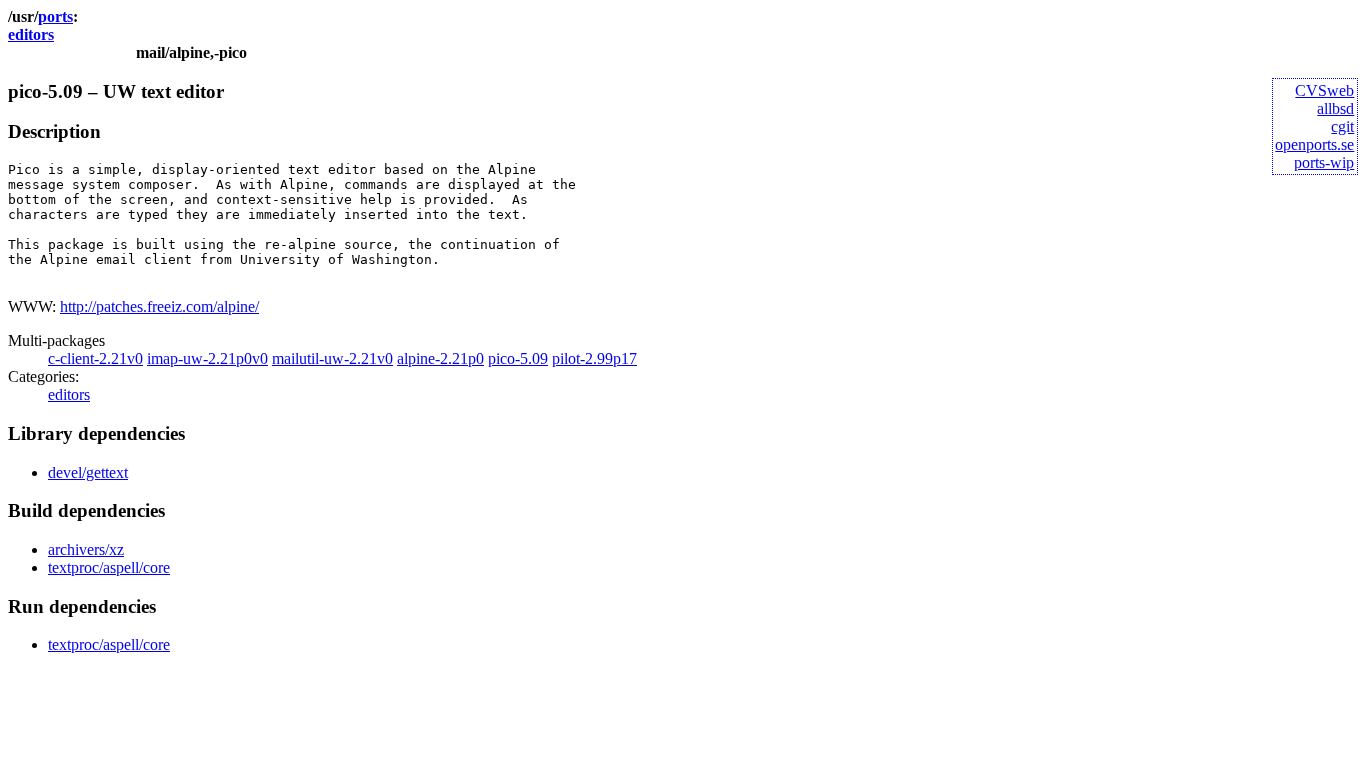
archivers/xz (86, 549)
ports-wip (1324, 162)
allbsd (1335, 108)
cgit (1342, 126)
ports (55, 16)
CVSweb (1324, 90)
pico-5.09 (518, 358)
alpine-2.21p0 (440, 358)
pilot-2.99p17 (594, 358)
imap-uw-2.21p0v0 (207, 358)
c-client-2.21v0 (95, 358)
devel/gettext (88, 472)
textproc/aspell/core (109, 567)
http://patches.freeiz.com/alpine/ (159, 306)
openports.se (1314, 144)
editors (31, 34)
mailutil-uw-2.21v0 (332, 358)
